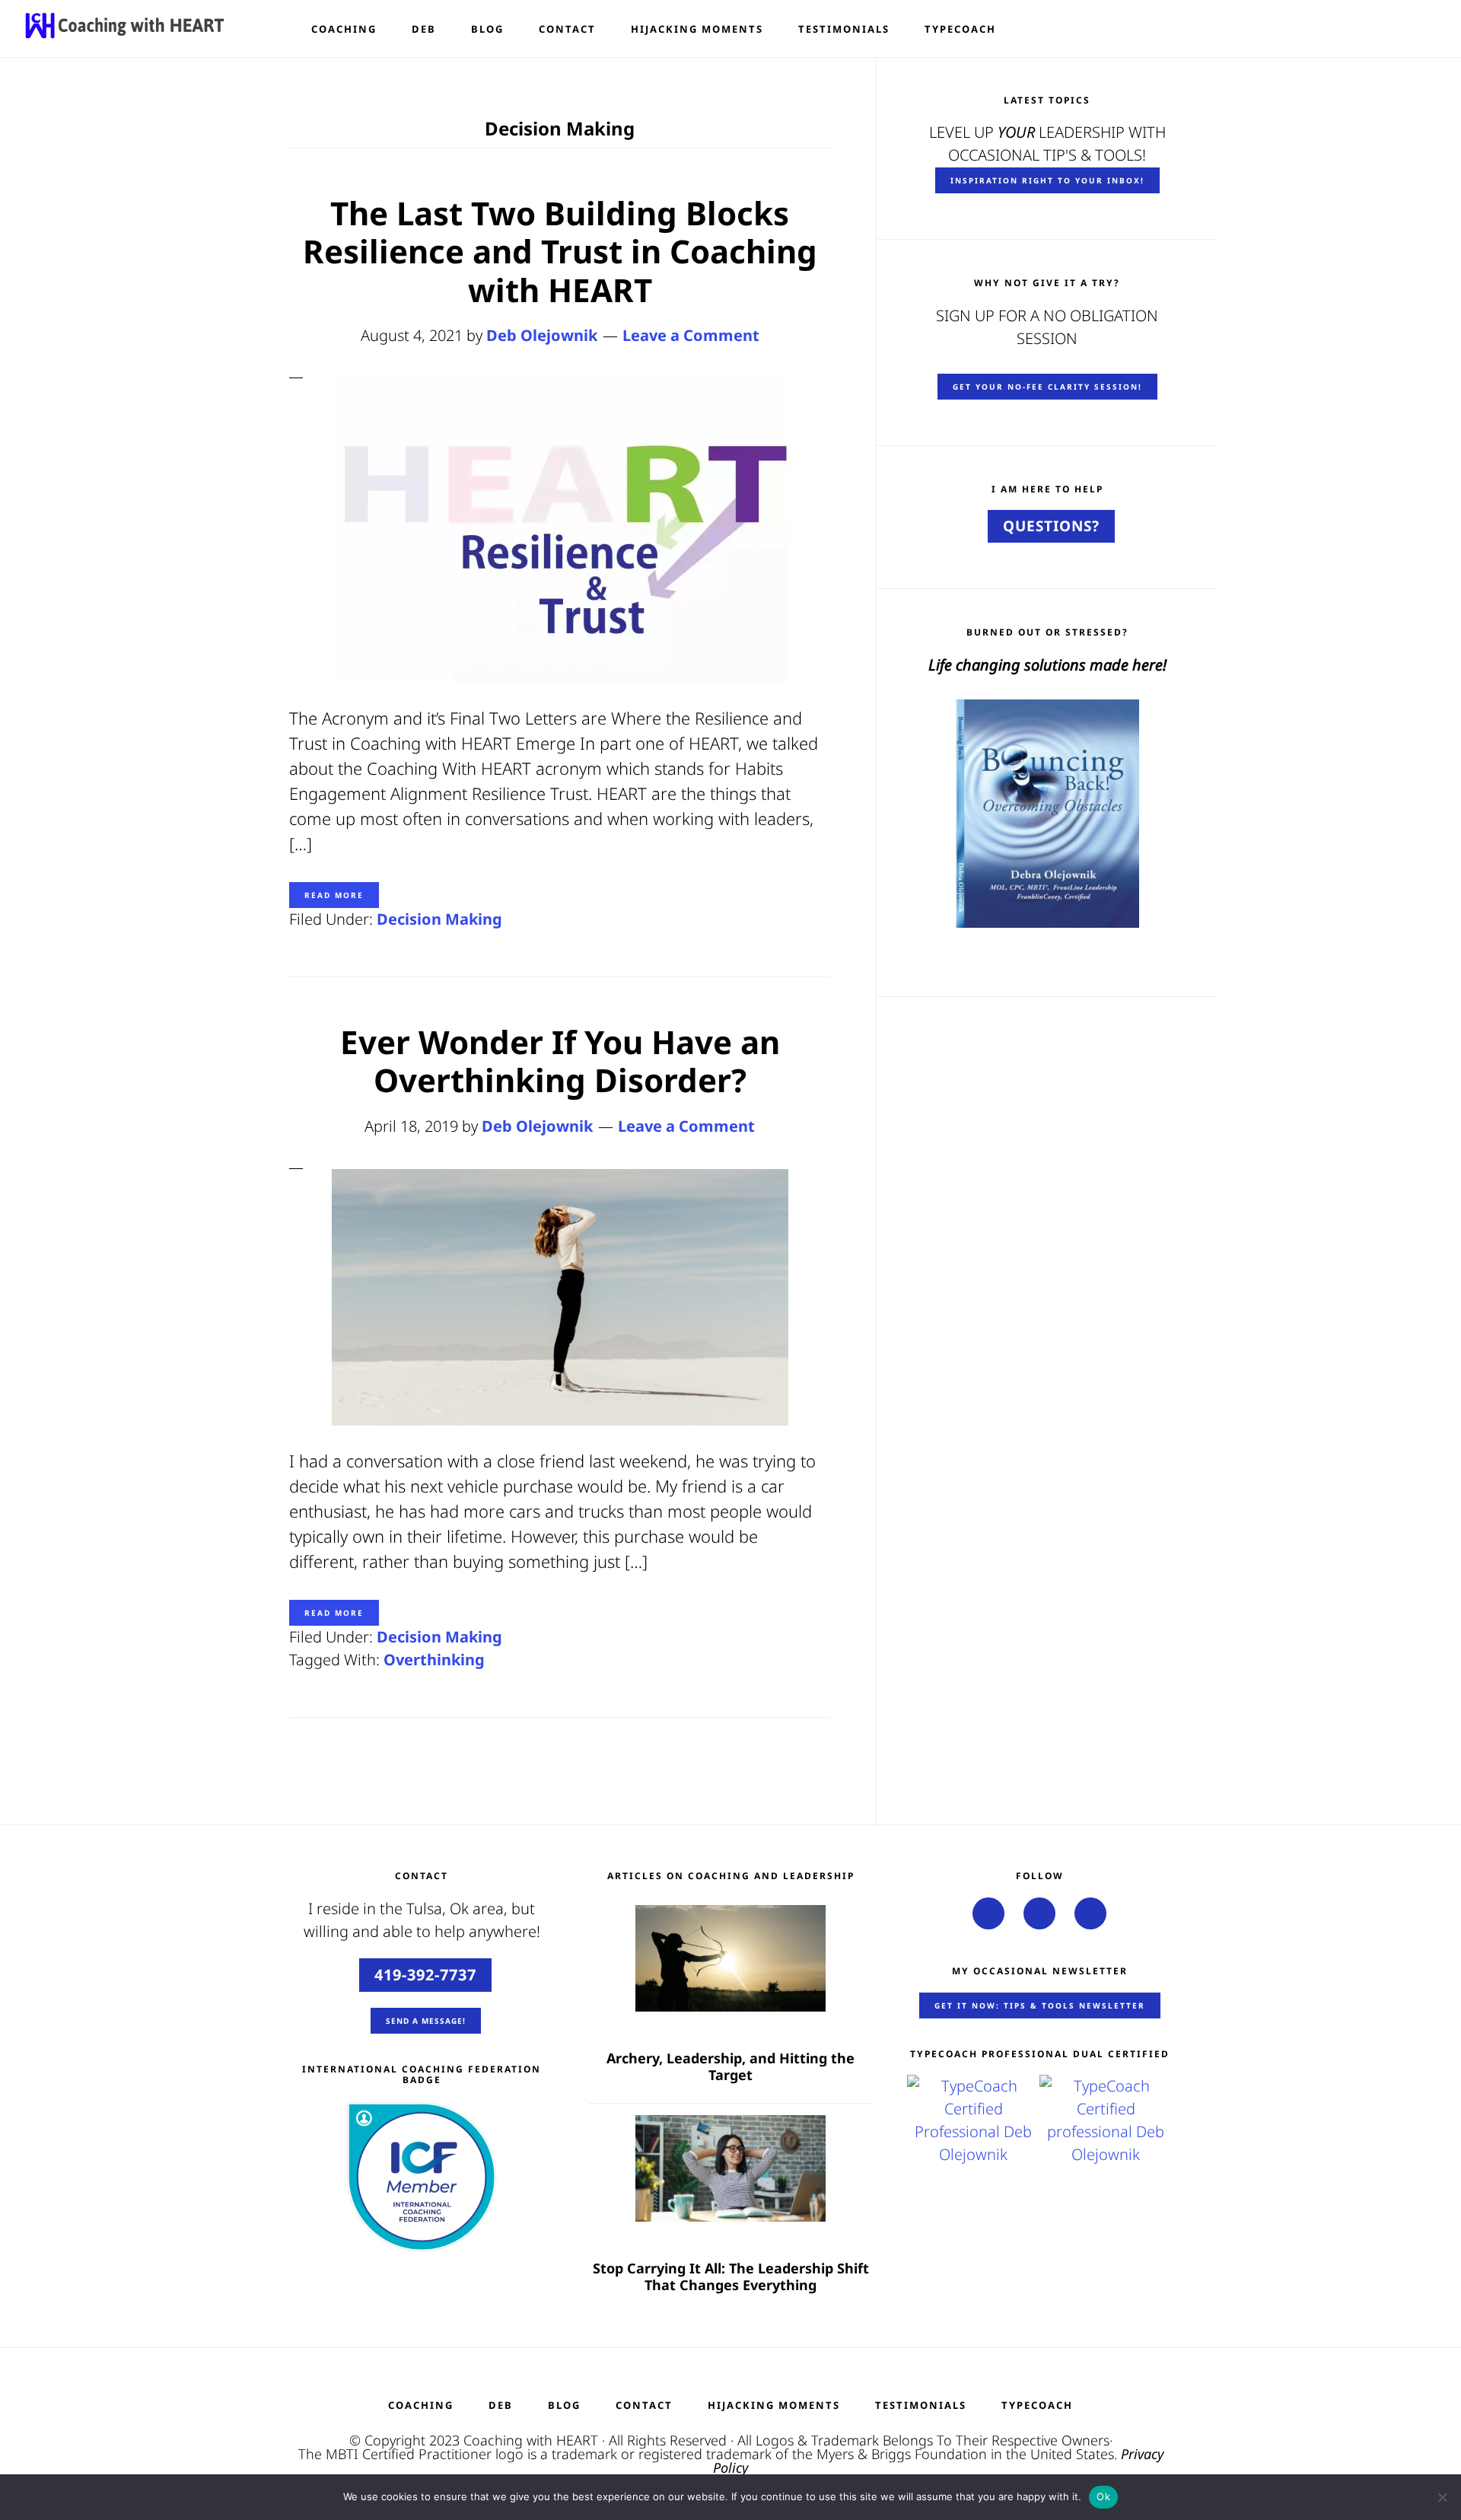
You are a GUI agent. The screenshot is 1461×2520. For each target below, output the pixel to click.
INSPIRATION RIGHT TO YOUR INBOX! (1047, 180)
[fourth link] (1039, 1913)
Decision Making (439, 919)
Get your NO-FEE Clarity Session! (1047, 387)
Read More (334, 895)
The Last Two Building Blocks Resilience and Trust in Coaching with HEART (560, 251)
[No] (1442, 2497)
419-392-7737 (425, 1975)
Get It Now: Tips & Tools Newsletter (1040, 2005)
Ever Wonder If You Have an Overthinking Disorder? (560, 1061)
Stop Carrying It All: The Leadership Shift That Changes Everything (731, 2277)
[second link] (988, 1913)
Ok (1103, 2496)
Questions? (1051, 526)
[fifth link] (1090, 1913)
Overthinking (434, 1660)
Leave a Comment (691, 335)
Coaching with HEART (531, 2440)
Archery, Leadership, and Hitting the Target (730, 2067)
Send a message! (426, 2021)
